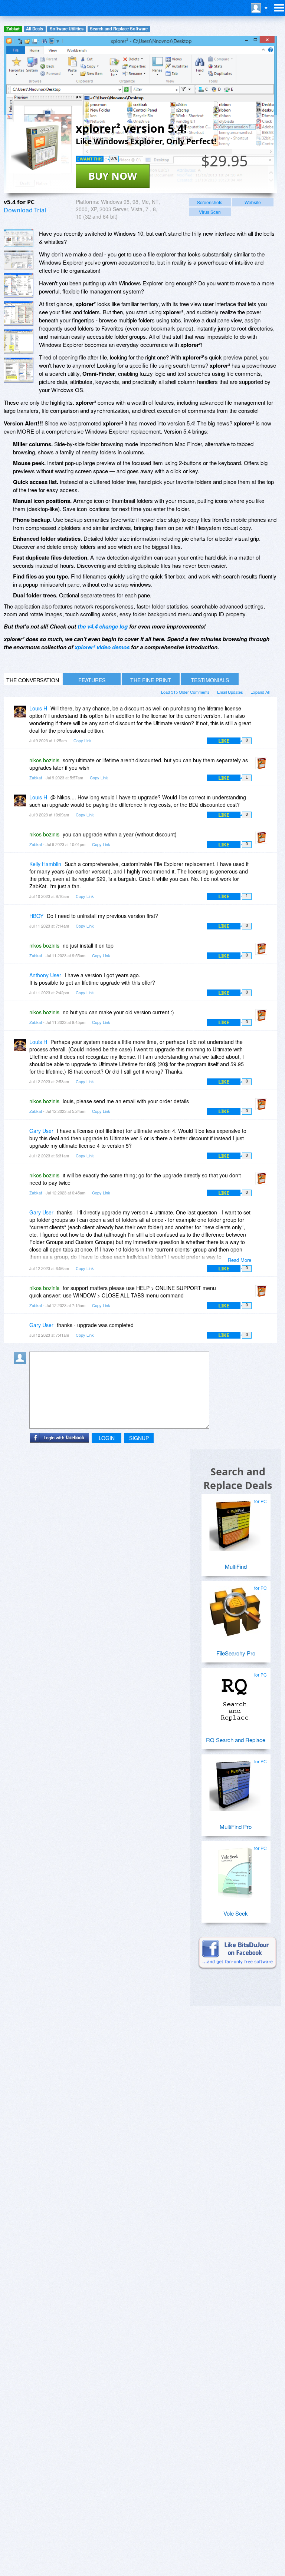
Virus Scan (210, 212)
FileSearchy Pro (236, 1653)
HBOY (36, 916)
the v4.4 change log (103, 626)
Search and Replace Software (119, 29)
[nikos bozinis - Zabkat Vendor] (263, 765)
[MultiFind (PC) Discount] (235, 1522)
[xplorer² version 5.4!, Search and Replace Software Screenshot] (19, 285)
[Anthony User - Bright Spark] (22, 980)
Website (253, 202)
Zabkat (13, 29)
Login (107, 1438)
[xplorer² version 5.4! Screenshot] (19, 238)
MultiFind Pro (236, 1826)
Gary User (41, 1131)
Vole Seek (236, 1913)
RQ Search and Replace (236, 1740)
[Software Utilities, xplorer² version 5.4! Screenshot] (19, 370)
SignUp (139, 1438)
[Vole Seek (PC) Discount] (235, 1869)
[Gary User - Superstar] (22, 1136)
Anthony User (45, 975)
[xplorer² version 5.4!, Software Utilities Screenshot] (19, 314)
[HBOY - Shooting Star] (22, 921)
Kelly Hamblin (45, 864)
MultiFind (236, 1566)
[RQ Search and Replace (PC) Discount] (235, 1696)
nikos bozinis (44, 760)
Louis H (38, 708)
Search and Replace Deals (238, 1478)
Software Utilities (67, 29)
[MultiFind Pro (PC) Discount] (235, 1783)
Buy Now (113, 176)
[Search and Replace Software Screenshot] (19, 260)
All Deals (35, 29)
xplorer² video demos (102, 647)
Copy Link (83, 740)
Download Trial (25, 210)
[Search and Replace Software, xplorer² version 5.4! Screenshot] (19, 342)
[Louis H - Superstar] (22, 714)
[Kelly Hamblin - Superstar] (22, 869)
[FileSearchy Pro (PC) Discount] (235, 1609)
